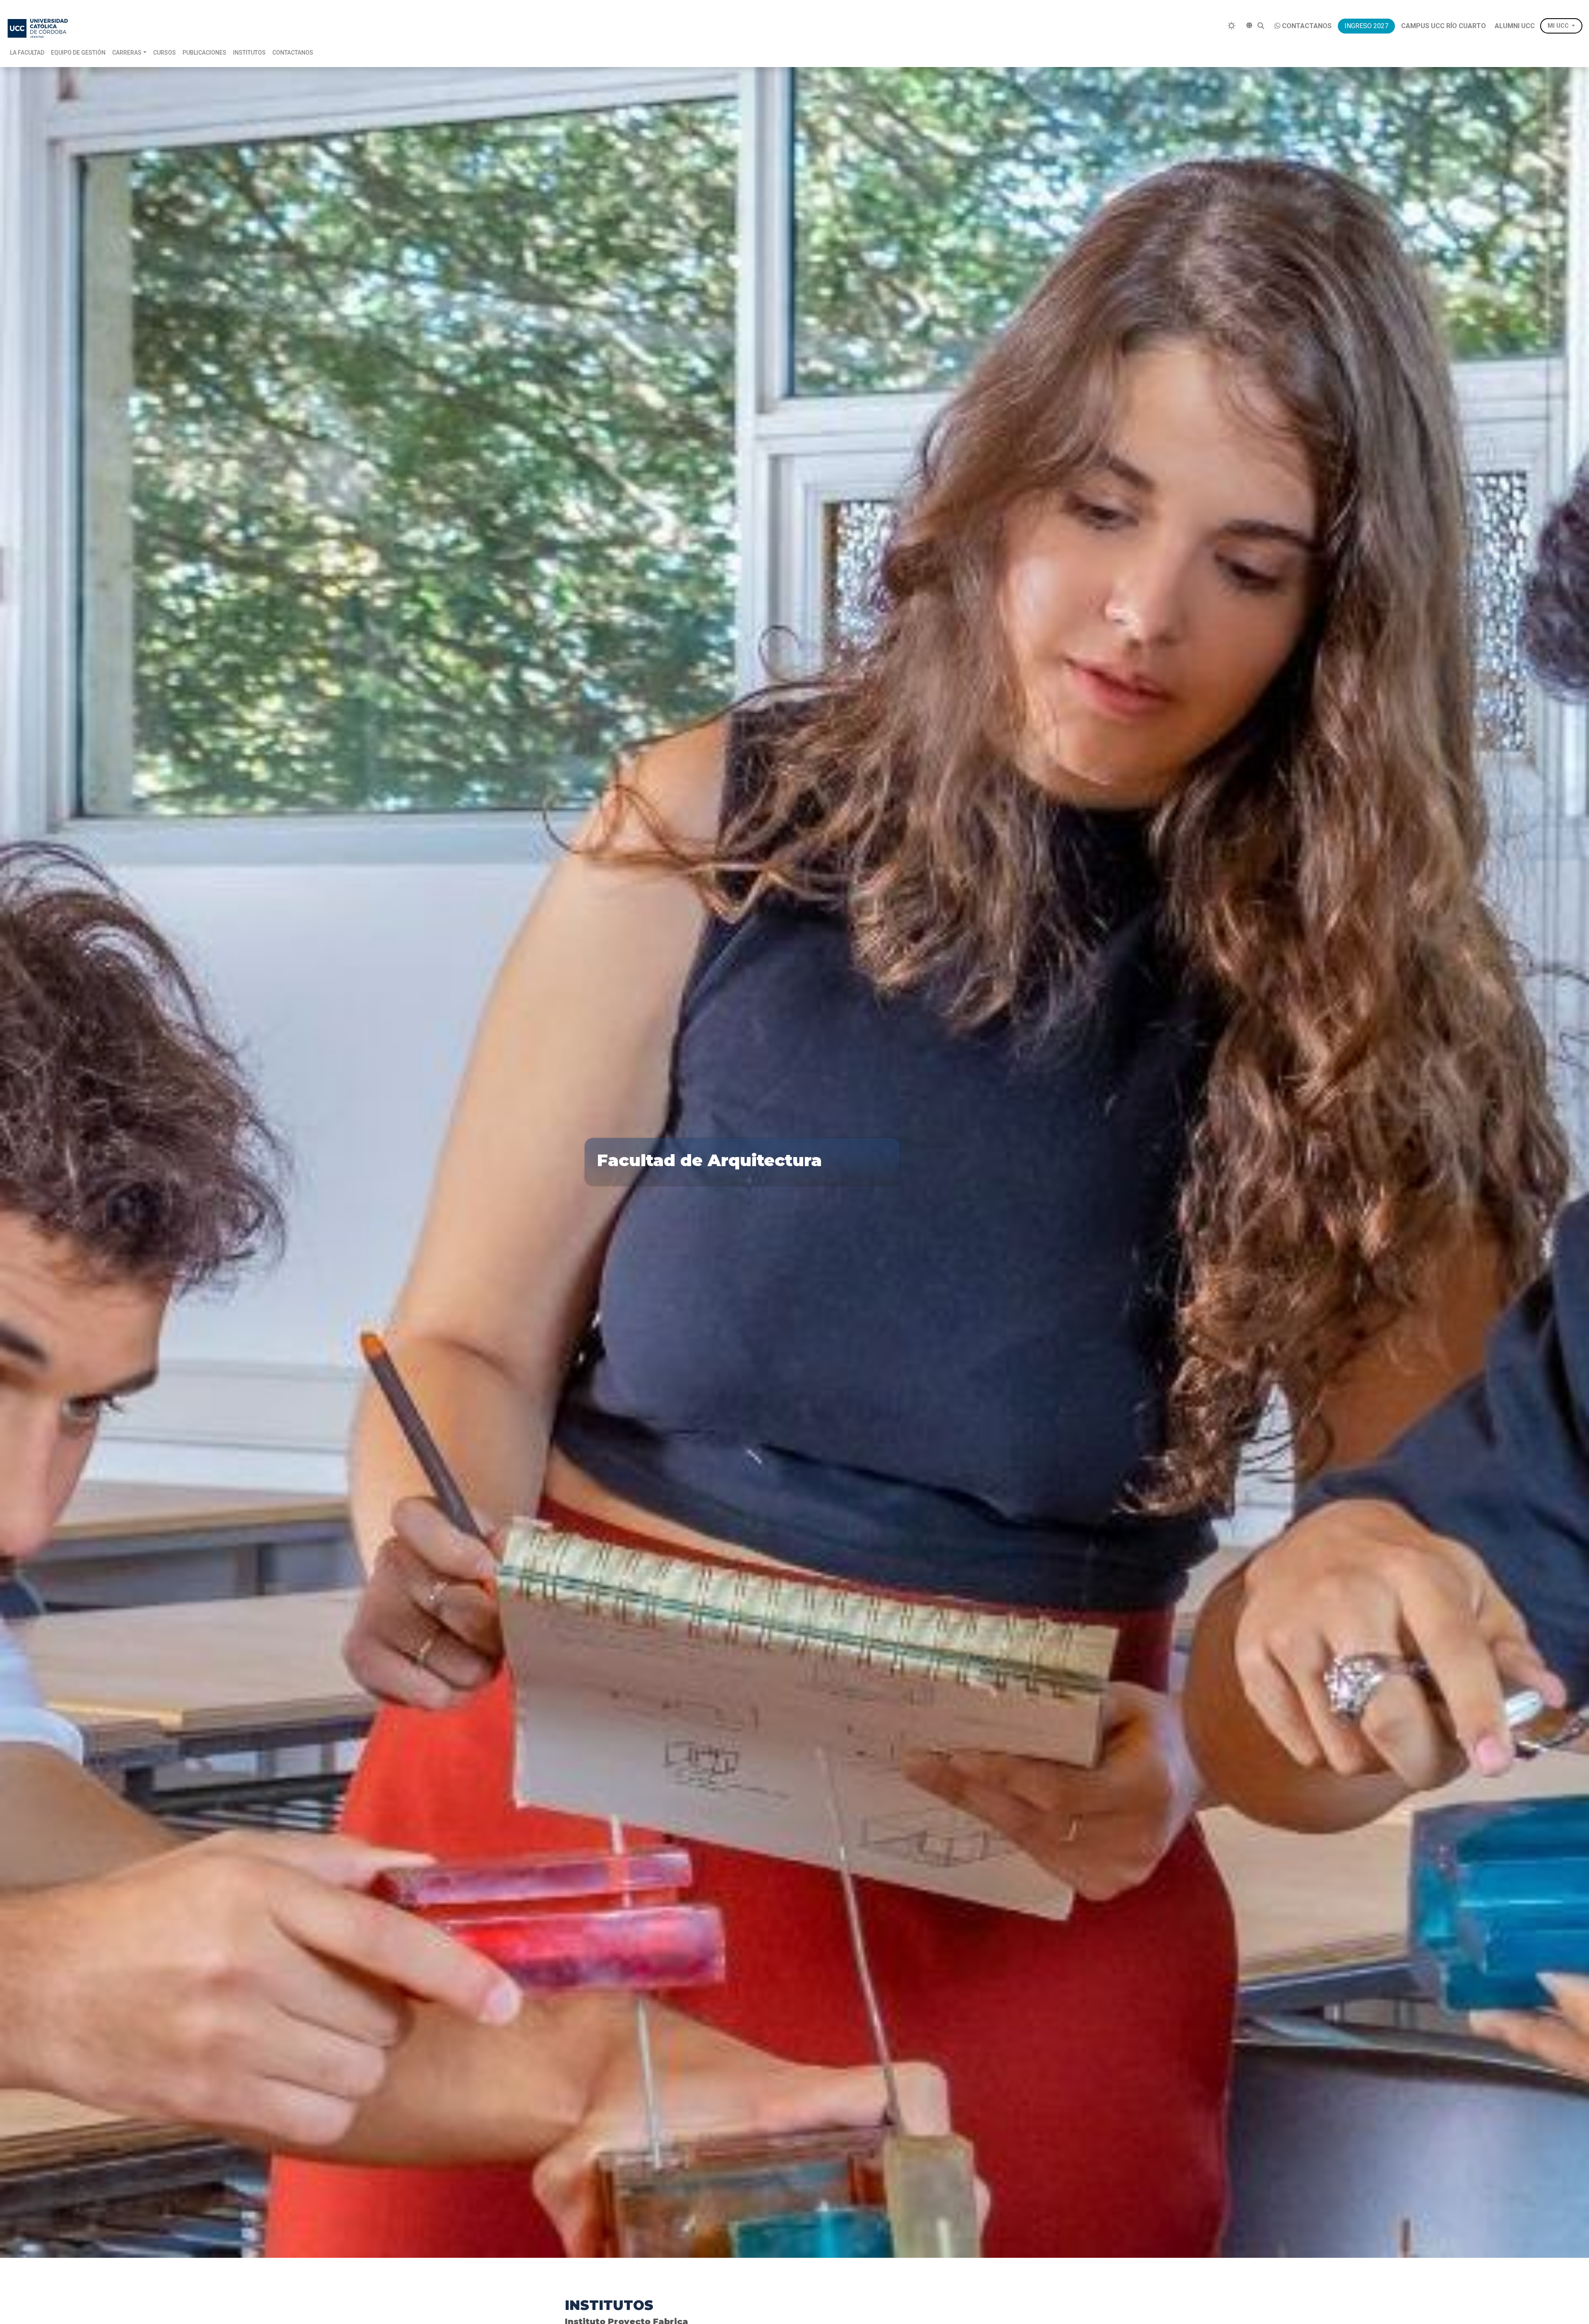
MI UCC (1558, 26)
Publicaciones (204, 53)
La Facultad (27, 53)
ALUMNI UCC (1515, 26)
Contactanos (293, 53)
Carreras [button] (127, 53)
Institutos (249, 53)
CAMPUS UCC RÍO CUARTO (1444, 26)
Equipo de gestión (78, 53)
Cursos (164, 53)
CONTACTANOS (1307, 26)
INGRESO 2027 (1366, 26)
